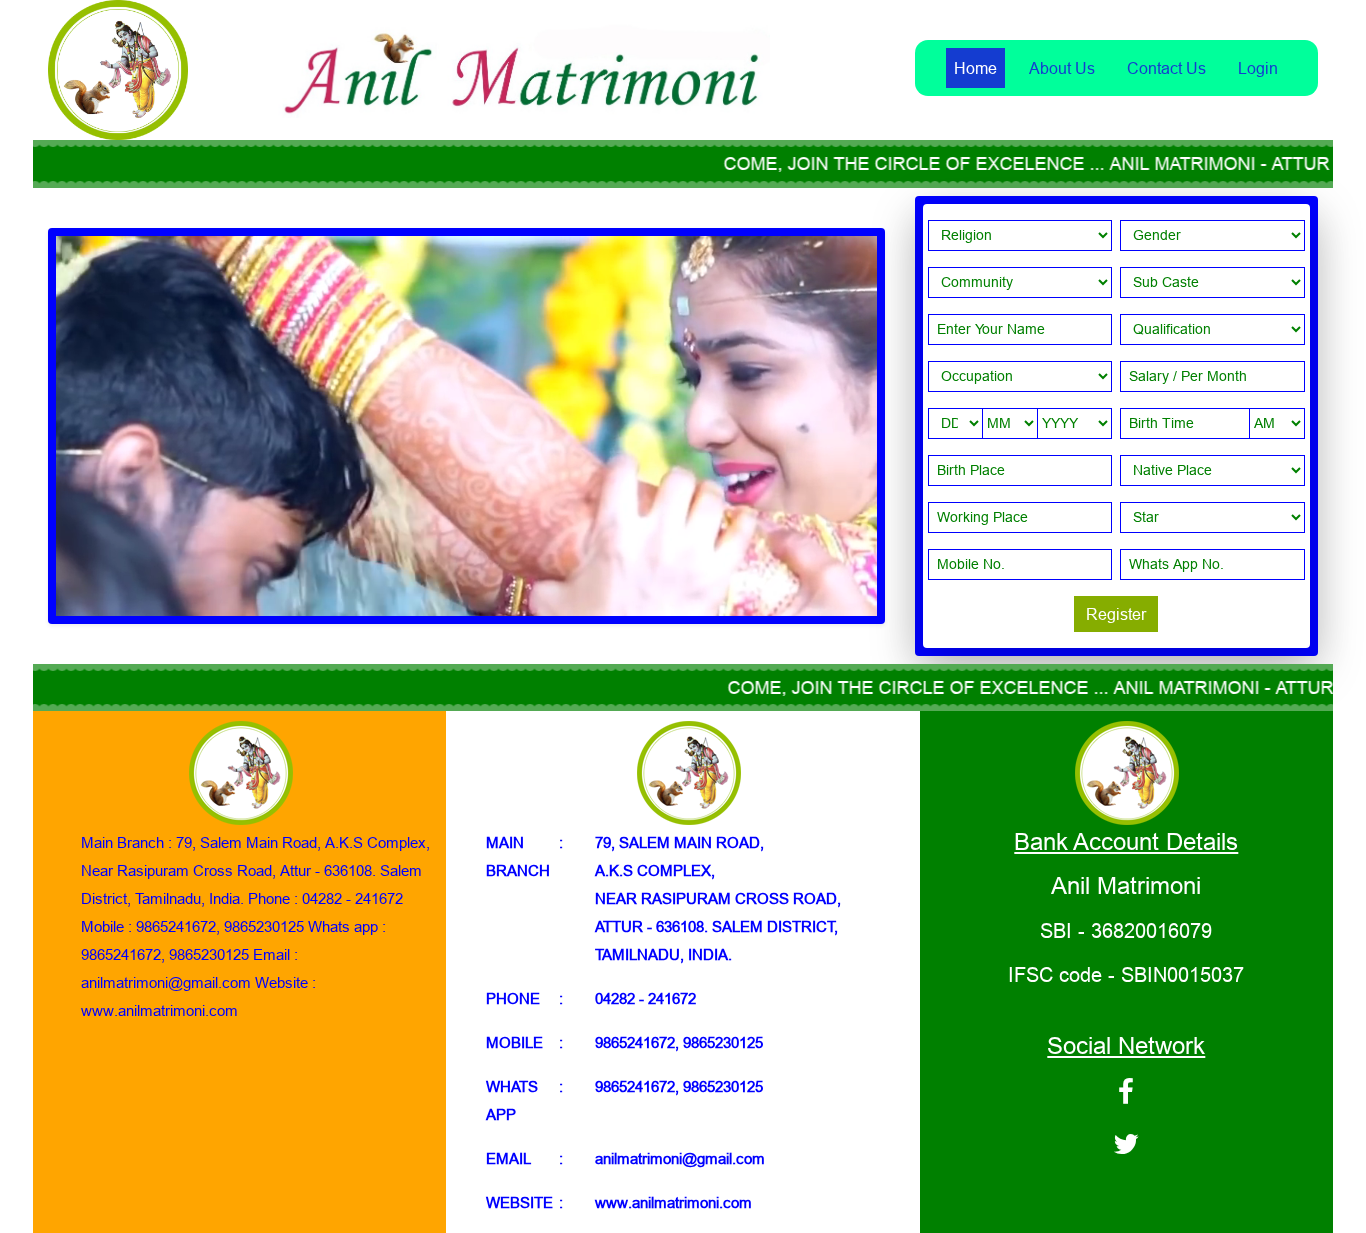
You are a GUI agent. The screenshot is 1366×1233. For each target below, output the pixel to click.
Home (975, 68)
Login (1258, 68)
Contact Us (1166, 68)
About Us (1062, 68)
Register (1116, 614)
